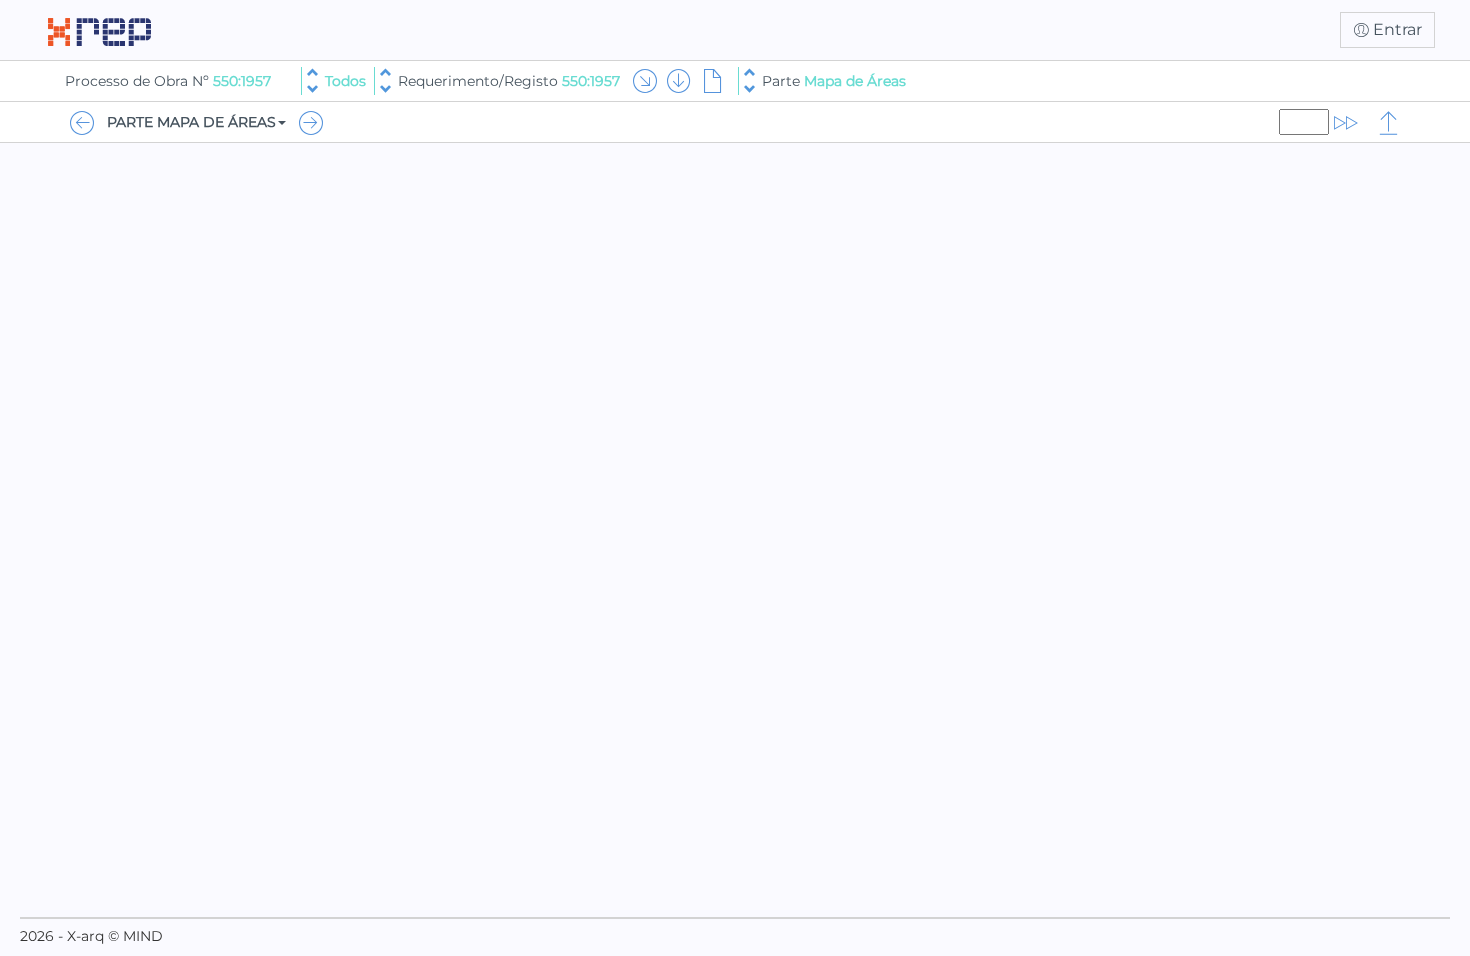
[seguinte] (312, 89)
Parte (834, 81)
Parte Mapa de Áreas (191, 122)
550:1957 (242, 81)
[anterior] (312, 72)
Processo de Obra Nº (139, 81)
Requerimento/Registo (509, 81)
